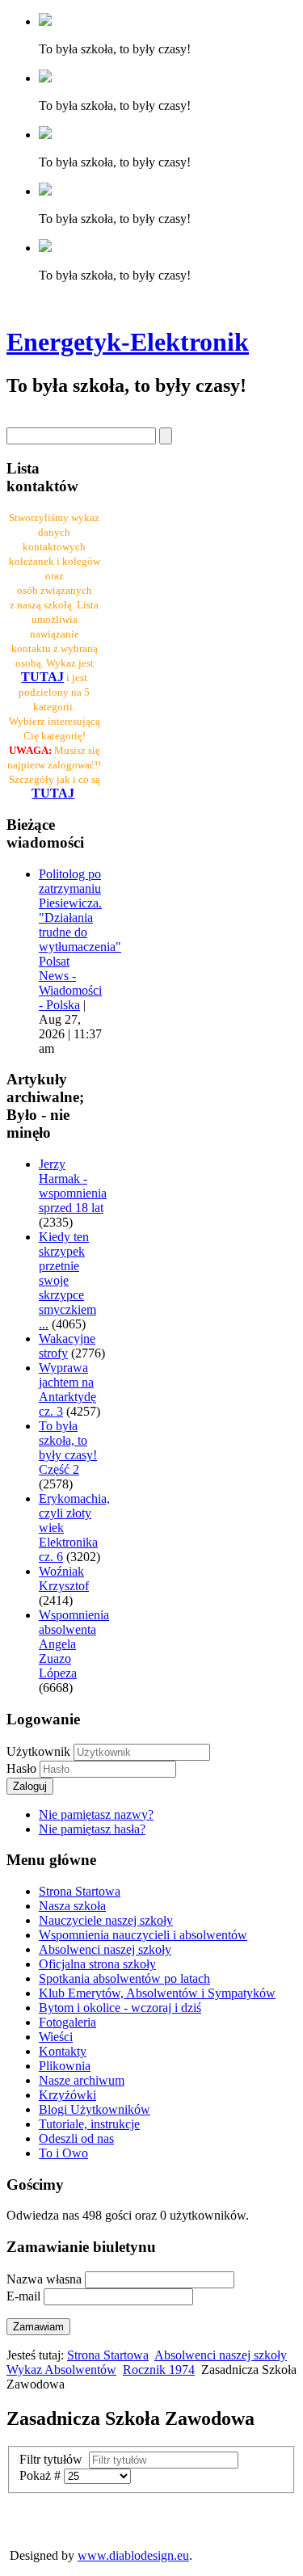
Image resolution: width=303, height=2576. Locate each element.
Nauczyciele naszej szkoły (106, 1920)
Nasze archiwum (82, 2080)
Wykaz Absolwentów (61, 2370)
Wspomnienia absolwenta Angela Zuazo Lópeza (74, 1644)
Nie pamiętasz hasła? (92, 1829)
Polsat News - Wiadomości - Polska (70, 983)
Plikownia (65, 2066)
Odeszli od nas (76, 2138)
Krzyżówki (67, 2095)
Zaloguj (30, 1786)
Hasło (23, 1768)
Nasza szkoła (72, 1906)
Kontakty (63, 2051)
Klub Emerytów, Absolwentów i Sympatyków (157, 1993)
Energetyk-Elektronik (128, 342)
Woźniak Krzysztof (64, 1578)
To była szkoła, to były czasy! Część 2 (68, 1448)
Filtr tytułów (54, 2459)
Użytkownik (38, 1751)
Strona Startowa (80, 1891)
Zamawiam (38, 2327)
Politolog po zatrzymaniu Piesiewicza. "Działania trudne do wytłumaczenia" (80, 910)
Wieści (56, 2037)
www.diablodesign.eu (133, 2555)
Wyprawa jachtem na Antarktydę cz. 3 (67, 1389)
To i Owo (63, 2153)
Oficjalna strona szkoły (97, 1964)
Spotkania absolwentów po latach (124, 1978)
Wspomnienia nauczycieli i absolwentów (143, 1935)
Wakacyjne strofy (67, 1346)
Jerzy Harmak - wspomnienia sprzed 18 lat (73, 1186)
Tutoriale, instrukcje (89, 2124)
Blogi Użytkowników (95, 2109)
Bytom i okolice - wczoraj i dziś (120, 2008)
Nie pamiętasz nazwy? (96, 1814)
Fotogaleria (67, 2022)
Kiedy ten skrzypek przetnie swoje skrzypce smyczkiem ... (67, 1280)
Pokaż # (42, 2475)
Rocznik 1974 (159, 2370)
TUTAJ (53, 793)
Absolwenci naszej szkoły (105, 1949)
